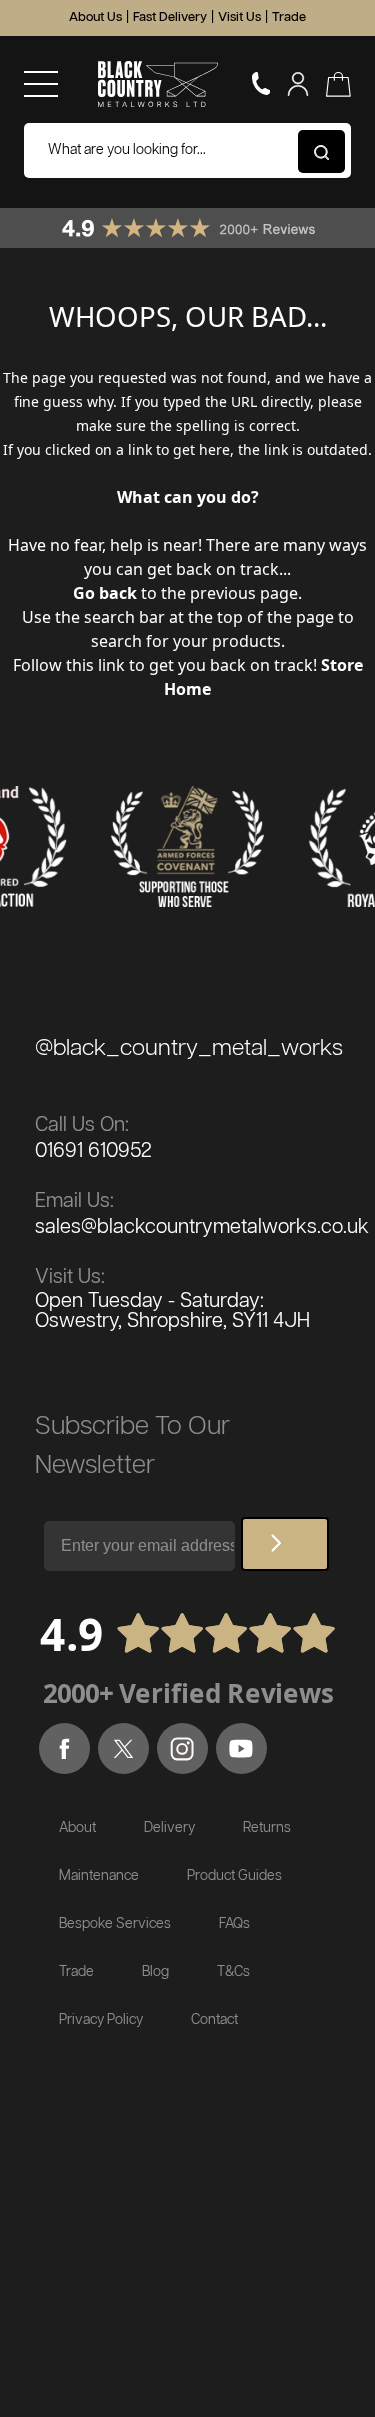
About (77, 1828)
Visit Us (239, 17)
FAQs (234, 1924)
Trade (289, 17)
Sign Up (285, 1544)
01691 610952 (93, 1151)
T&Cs (233, 1972)
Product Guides (234, 1876)
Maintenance (99, 1876)
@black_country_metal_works (189, 1048)
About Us (95, 17)
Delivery (169, 1828)
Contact (214, 2020)
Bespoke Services (115, 1924)
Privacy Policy (101, 2020)
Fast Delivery (170, 17)
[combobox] (187, 150)
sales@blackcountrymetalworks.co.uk (202, 1227)
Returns (267, 1828)
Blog (155, 1972)
